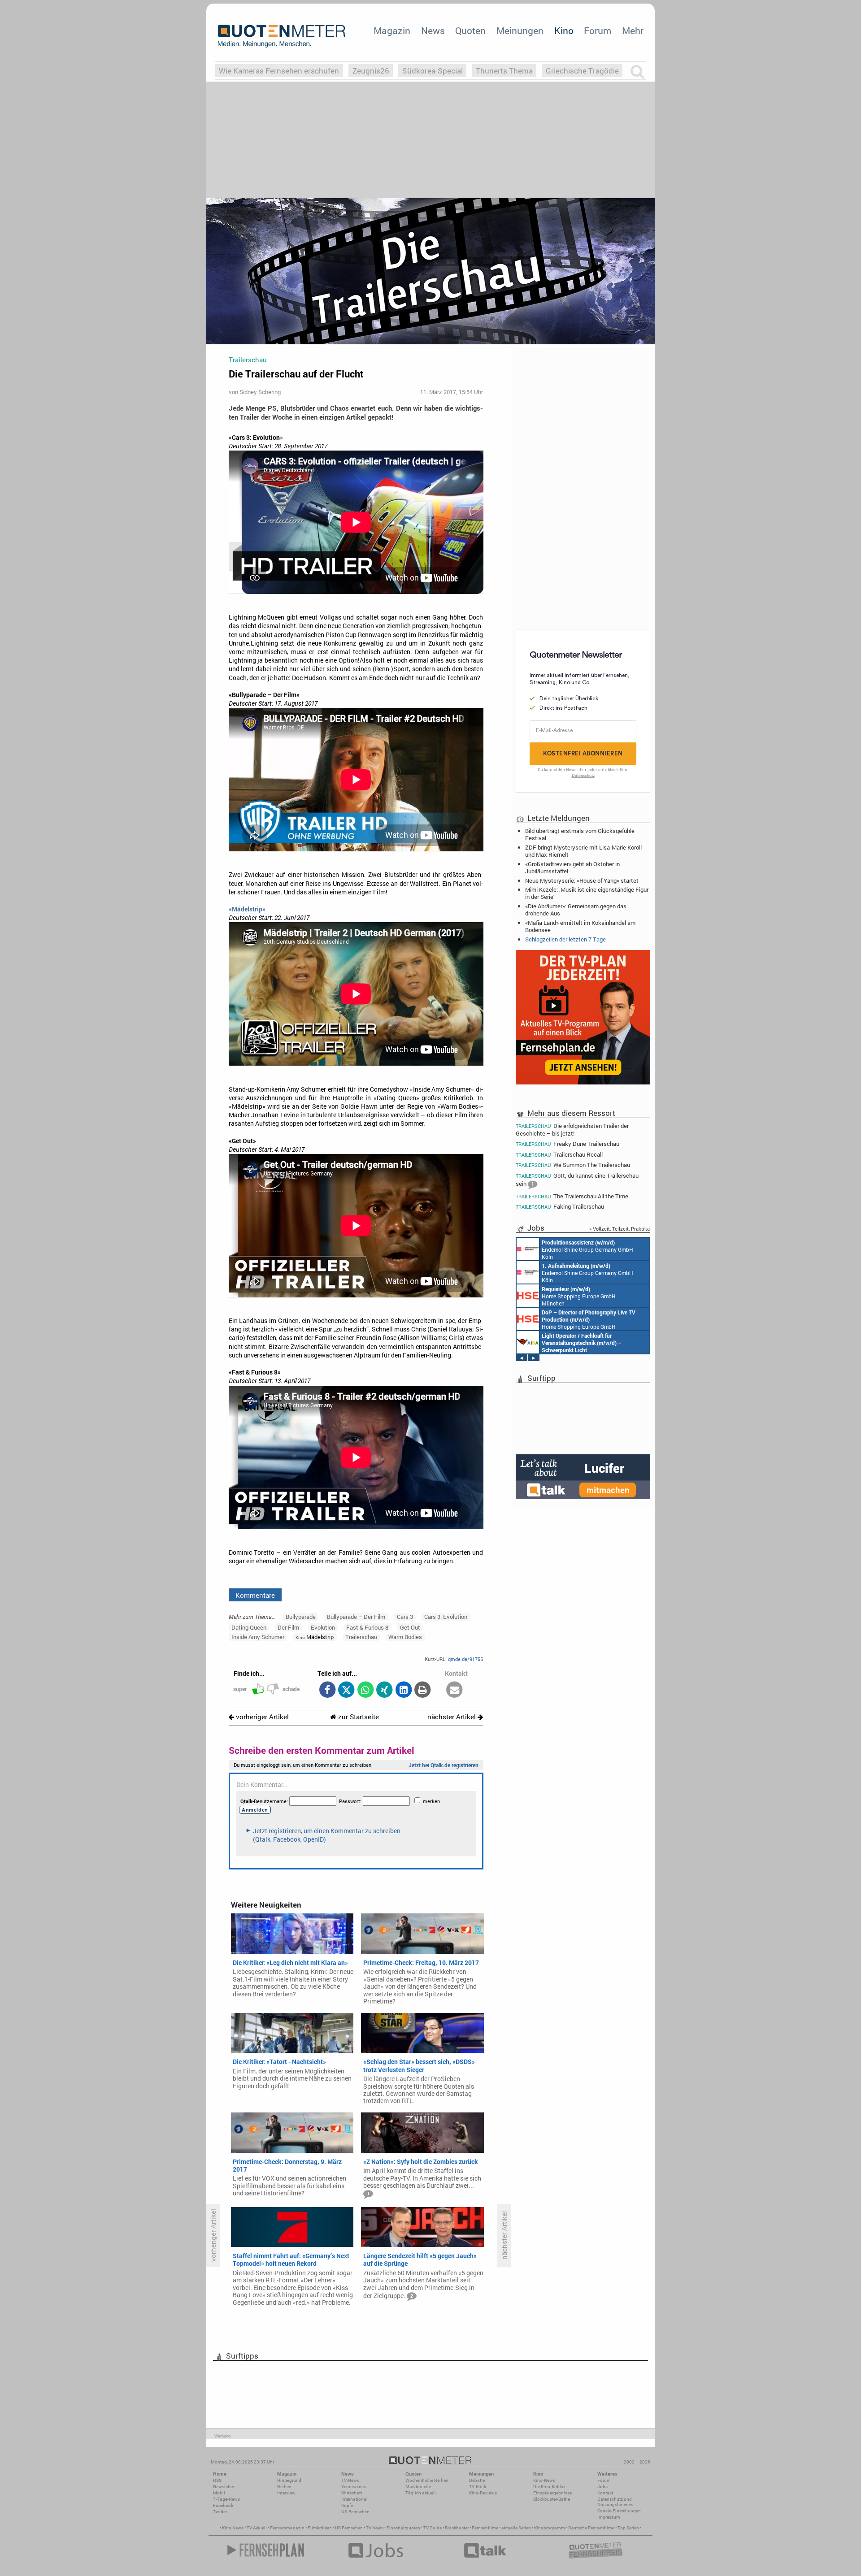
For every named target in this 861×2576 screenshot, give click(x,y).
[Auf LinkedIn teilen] (403, 1690)
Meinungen (520, 30)
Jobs (602, 2487)
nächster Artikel (452, 1717)
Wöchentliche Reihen (427, 2480)
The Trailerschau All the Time (572, 1196)
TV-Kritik (478, 2487)
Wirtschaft (352, 2493)
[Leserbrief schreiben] (454, 1690)
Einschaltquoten (403, 2528)
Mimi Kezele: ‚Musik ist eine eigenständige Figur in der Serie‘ (587, 893)
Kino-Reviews (483, 2493)
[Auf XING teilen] (385, 1690)
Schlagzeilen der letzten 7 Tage (565, 939)
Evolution (323, 1627)
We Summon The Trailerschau (573, 1165)
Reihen (284, 2487)
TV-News (350, 2480)
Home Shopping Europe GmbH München (579, 1296)
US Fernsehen (349, 2528)
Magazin (392, 30)
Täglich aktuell (421, 2493)
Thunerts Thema (504, 71)
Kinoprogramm (550, 2528)
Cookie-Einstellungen (619, 2511)
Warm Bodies (405, 1637)
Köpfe (347, 2505)
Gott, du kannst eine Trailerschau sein (577, 1180)
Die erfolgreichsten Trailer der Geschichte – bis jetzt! (572, 1129)
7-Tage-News (226, 2499)
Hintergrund (289, 2480)
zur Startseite (358, 1717)
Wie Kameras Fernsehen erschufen (279, 71)
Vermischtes (354, 2487)
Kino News (233, 2528)
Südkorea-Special (433, 71)
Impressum (609, 2517)
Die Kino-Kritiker (549, 2487)
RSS (217, 2480)
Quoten (470, 30)
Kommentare (255, 1595)
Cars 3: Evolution (446, 1617)
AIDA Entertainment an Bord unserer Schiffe (582, 1343)
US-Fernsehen (355, 2512)
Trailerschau (361, 1637)
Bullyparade (301, 1617)
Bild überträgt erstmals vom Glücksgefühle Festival (580, 834)
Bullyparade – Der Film (356, 1617)
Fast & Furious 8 (367, 1627)
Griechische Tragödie (582, 71)
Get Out (410, 1627)
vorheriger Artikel (261, 1717)
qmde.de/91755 (465, 1659)
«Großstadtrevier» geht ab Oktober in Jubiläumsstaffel (572, 867)
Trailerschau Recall (559, 1155)
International (354, 2499)
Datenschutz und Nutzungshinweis (615, 2502)
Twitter (220, 2512)
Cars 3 (405, 1617)
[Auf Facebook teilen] (327, 1690)
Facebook (223, 2505)
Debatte (477, 2480)
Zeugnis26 (371, 71)
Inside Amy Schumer (258, 1637)
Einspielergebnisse (552, 2493)
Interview (286, 2493)
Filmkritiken (320, 2528)
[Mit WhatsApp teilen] (365, 1690)
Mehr (633, 30)
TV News (375, 2528)
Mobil (219, 2493)
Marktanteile (418, 2487)
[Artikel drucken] (423, 1690)
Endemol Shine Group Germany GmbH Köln (587, 1249)
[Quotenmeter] (282, 36)
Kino (564, 30)
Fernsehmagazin (287, 2528)
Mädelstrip (315, 1637)
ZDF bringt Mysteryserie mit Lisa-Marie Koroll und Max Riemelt (583, 851)
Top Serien (628, 2528)
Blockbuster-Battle (552, 2499)
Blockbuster (457, 2528)
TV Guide (433, 2528)
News (433, 30)
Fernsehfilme (485, 2528)
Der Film (288, 1627)
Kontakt (605, 2493)
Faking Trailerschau (560, 1207)
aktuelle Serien (516, 2528)
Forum (598, 30)
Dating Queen (249, 1627)
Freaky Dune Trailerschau (567, 1144)
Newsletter (224, 2487)
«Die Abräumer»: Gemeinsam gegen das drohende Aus (576, 910)
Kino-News (544, 2480)
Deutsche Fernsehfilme (591, 2528)
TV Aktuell (257, 2528)
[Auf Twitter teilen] (346, 1690)
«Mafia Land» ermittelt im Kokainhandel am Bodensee (580, 926)
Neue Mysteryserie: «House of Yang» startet (582, 880)
